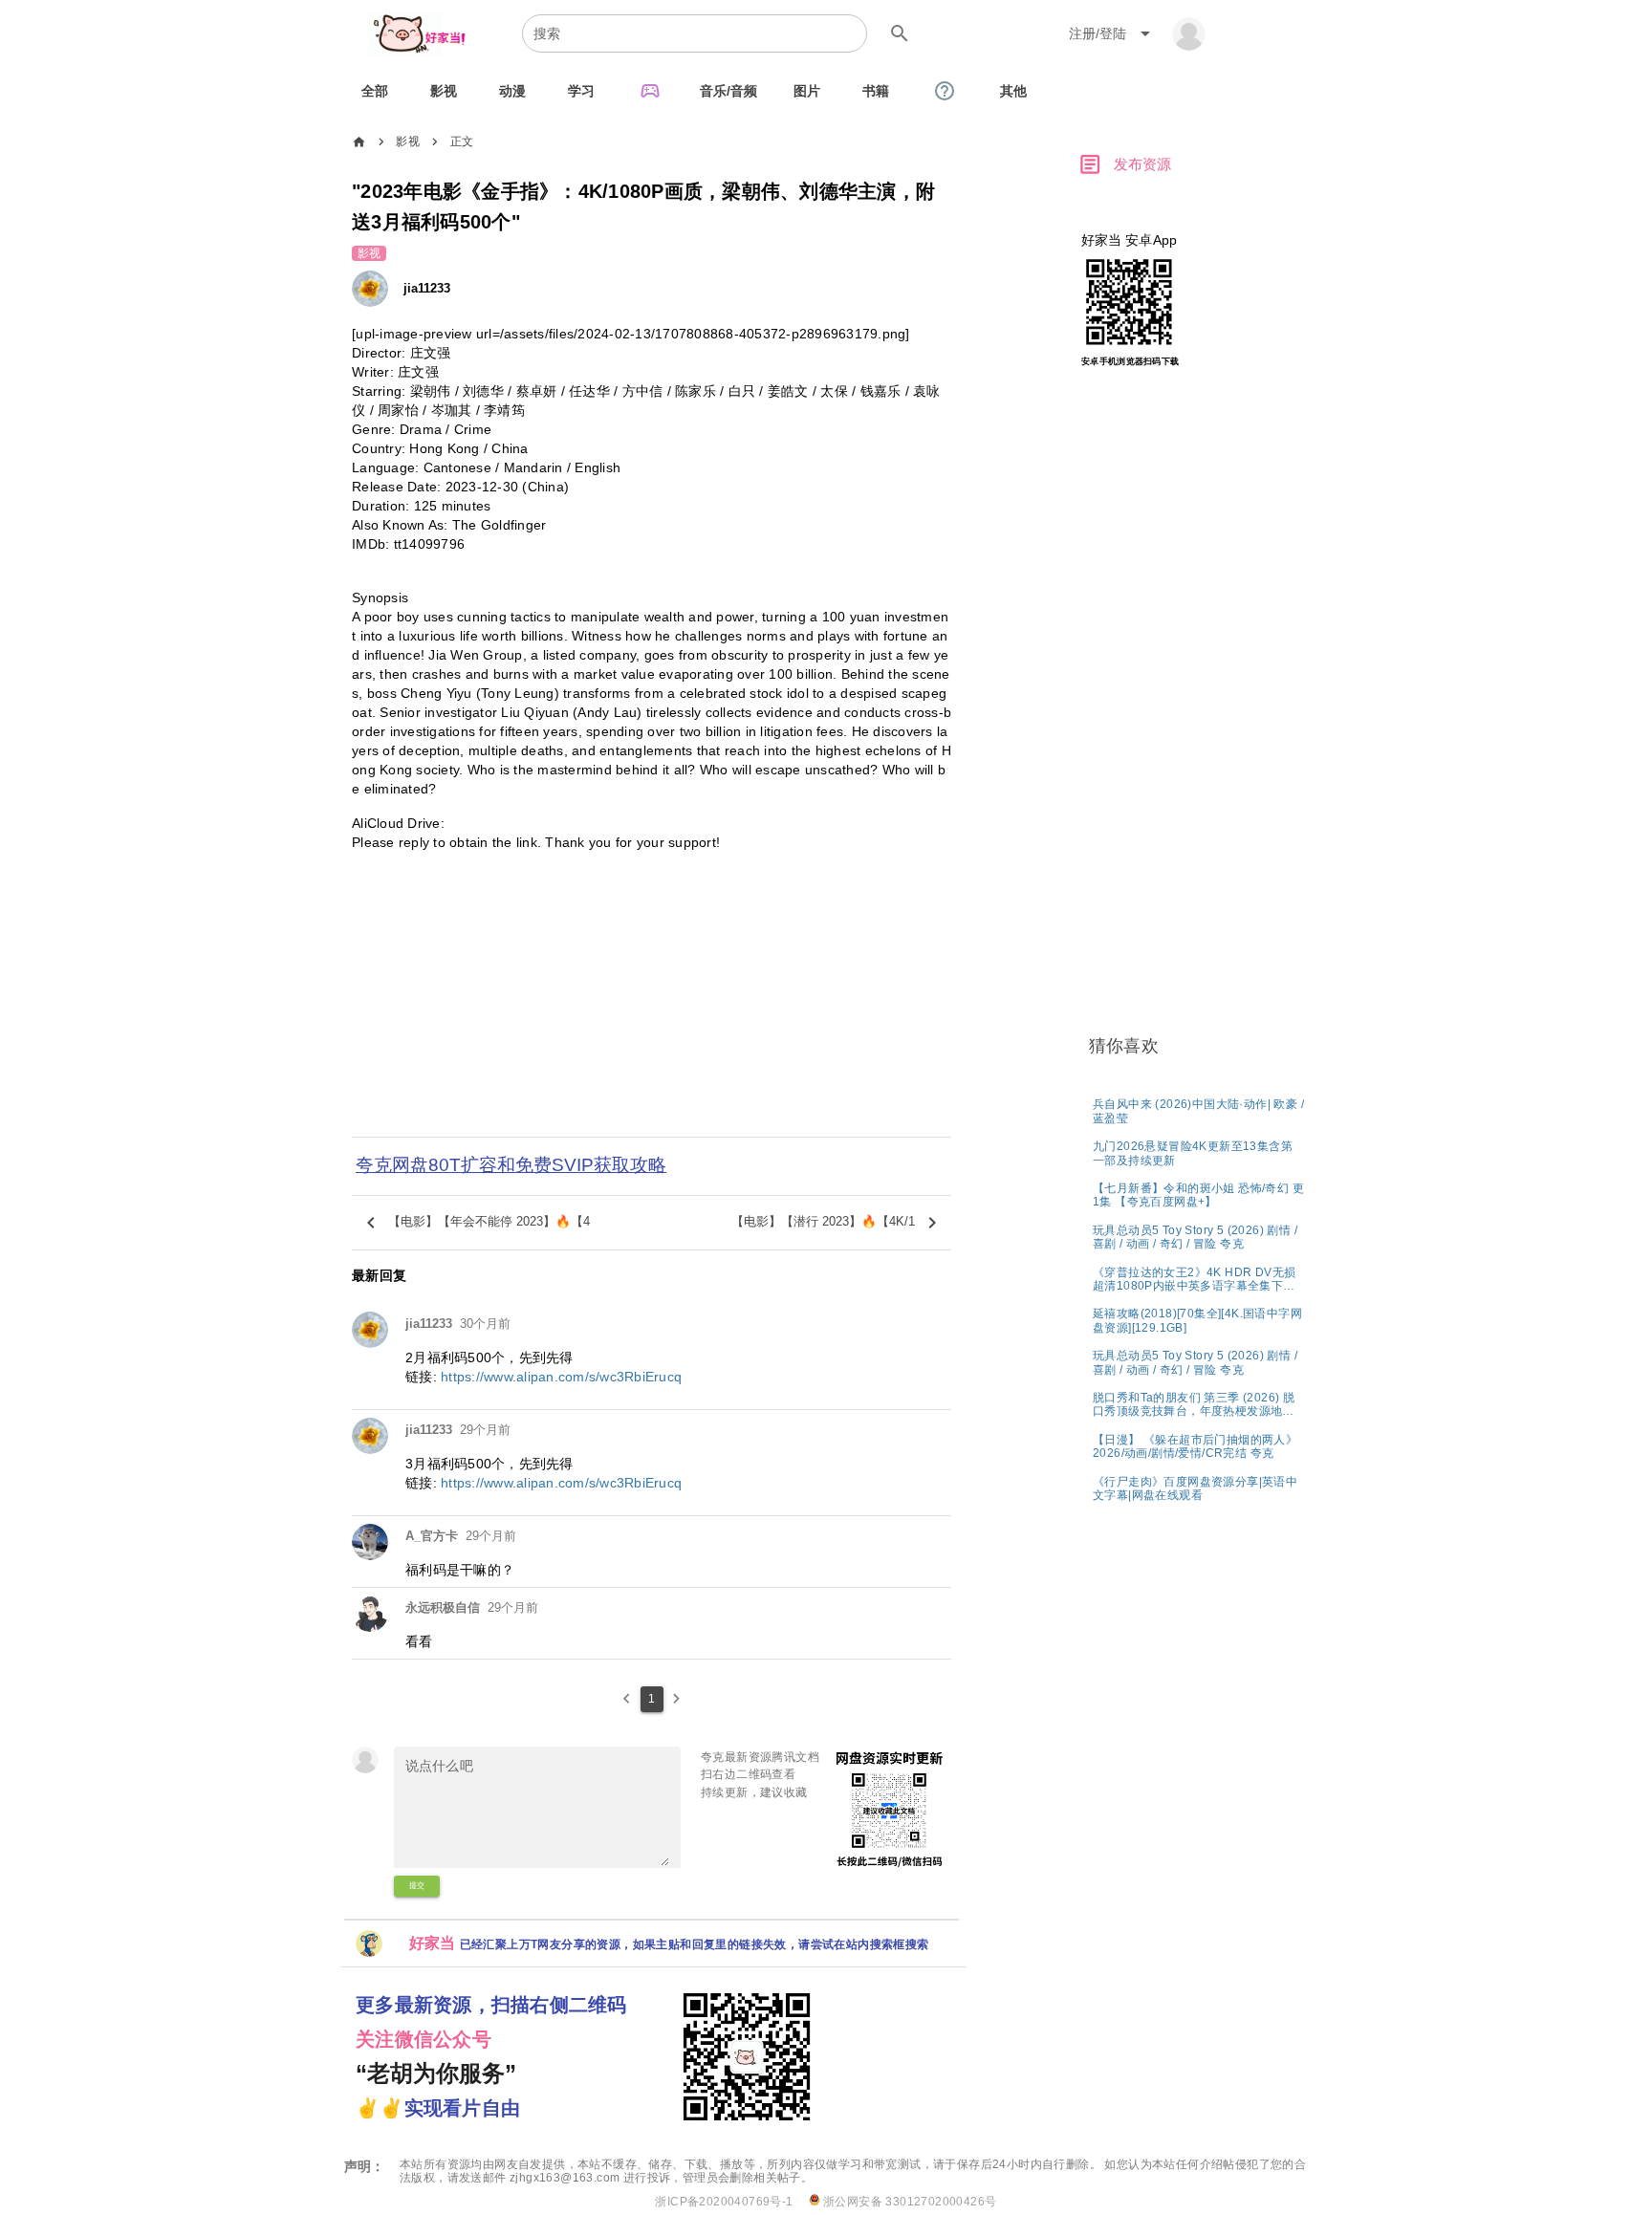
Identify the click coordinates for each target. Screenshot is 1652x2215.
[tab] (375, 91)
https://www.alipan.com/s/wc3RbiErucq (561, 1377)
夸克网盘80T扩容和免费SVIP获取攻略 (511, 1165)
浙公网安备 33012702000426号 (909, 2202)
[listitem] (1198, 1110)
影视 (408, 141)
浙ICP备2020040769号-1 (724, 2202)
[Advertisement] (652, 1007)
